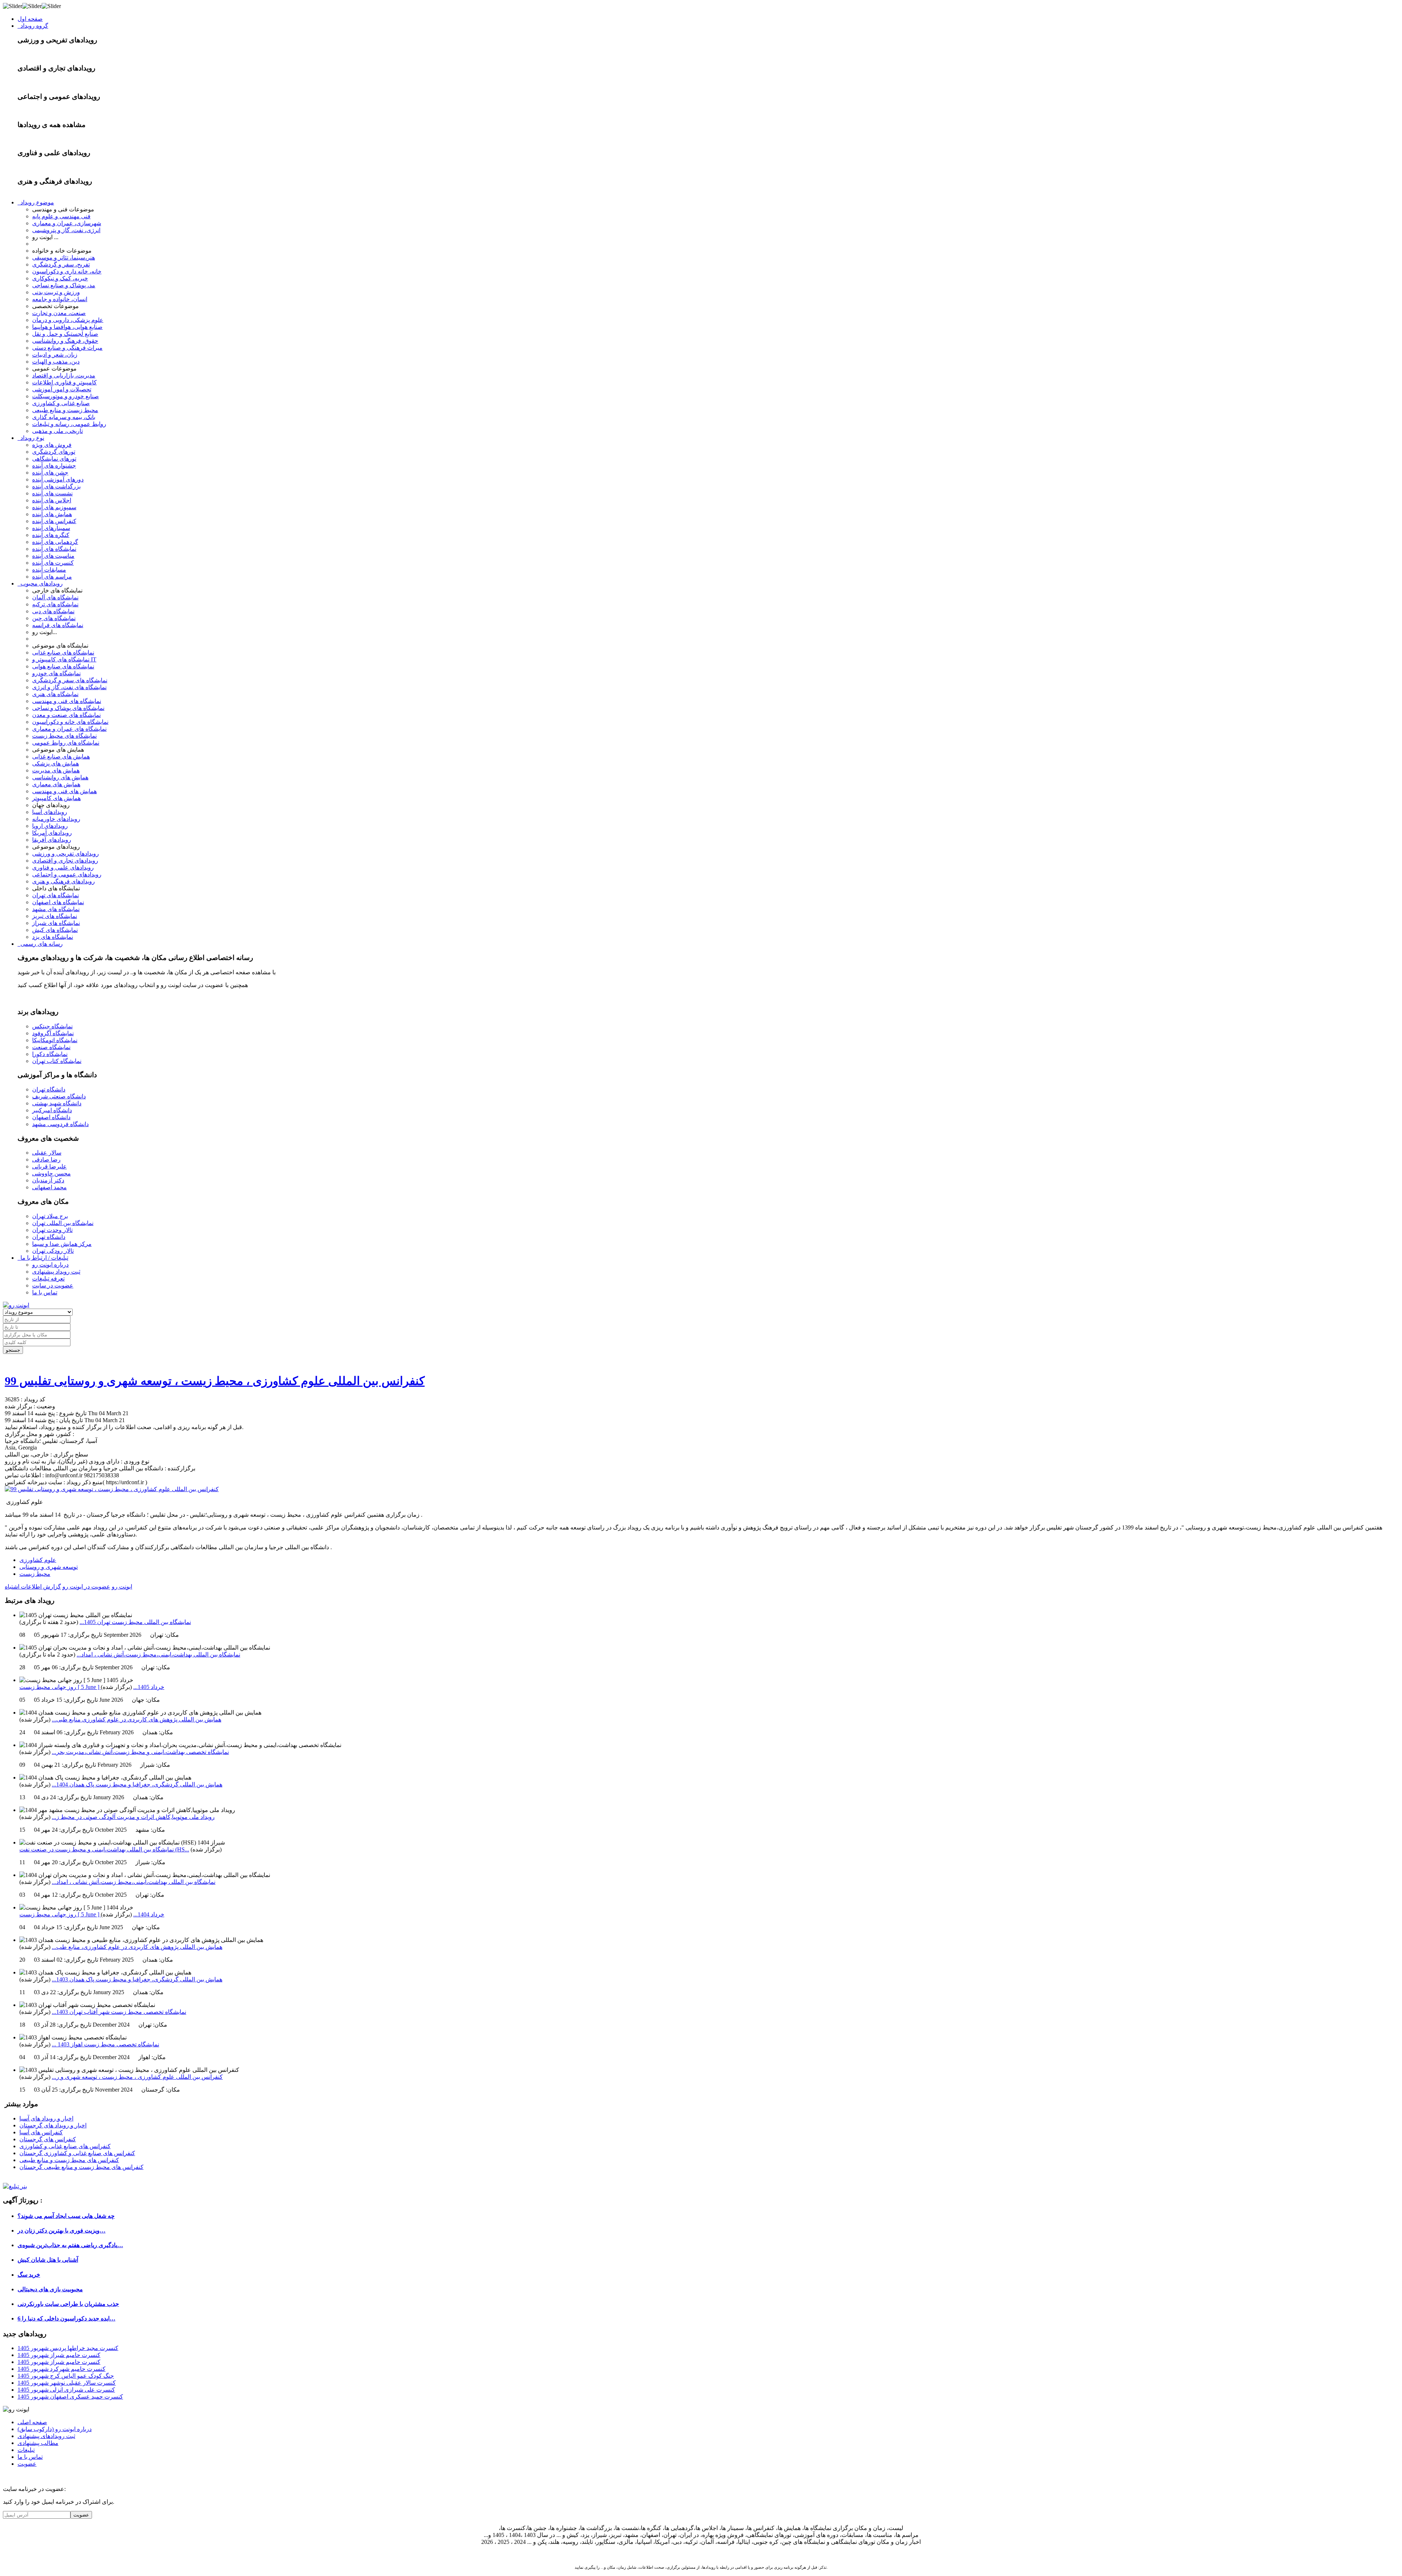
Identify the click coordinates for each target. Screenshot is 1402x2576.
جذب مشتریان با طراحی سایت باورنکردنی (68, 2304)
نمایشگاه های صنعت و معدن (66, 715)
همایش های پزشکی (55, 763)
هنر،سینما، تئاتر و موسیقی (64, 258)
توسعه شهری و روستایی (49, 1567)
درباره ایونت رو (50, 1265)
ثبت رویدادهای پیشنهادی (46, 2436)
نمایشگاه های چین (54, 618)
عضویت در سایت (53, 1285)
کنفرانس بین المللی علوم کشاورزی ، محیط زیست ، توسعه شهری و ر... (137, 2077)
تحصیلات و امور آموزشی (62, 389)
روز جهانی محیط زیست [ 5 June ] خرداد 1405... (92, 1687)
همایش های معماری (56, 784)
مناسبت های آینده (53, 556)
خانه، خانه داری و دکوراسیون (67, 271)
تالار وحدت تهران (52, 1230)
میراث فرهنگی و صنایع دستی (67, 348)
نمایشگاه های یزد (53, 937)
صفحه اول (30, 19)
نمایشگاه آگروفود (53, 1033)
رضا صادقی (46, 1160)
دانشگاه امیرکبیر (52, 1110)
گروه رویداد (33, 26)
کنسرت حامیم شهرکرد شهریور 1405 (62, 2369)
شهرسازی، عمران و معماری (67, 223)
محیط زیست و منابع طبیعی (65, 410)
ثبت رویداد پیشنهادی (56, 1272)
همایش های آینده (52, 514)
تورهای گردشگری (54, 452)
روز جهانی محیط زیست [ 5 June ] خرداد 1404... (92, 1914)
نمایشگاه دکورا (50, 1054)
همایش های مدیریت (56, 770)
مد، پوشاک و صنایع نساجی (64, 285)
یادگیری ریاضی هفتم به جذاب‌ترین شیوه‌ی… (70, 2245)
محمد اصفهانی (49, 1187)
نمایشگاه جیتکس (52, 1026)
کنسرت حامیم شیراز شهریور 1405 (59, 2355)
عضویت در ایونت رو (86, 1587)
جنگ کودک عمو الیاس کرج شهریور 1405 (66, 2376)
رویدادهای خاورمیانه (56, 819)
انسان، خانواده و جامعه (60, 299)
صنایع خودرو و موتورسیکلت (66, 396)
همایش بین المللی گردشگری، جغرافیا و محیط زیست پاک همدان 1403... (137, 1979)
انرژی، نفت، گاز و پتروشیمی (66, 230)
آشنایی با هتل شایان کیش (48, 2260)
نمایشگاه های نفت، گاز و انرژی (69, 687)
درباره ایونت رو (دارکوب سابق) (55, 2429)
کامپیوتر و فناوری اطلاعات (64, 382)
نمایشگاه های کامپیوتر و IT (64, 659)
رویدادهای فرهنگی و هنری (64, 881)
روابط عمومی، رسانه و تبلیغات (69, 424)
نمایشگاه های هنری (55, 694)
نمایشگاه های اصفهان (58, 902)
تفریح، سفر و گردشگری (61, 264)
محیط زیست (35, 1574)
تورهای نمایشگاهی (54, 459)
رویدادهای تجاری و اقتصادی (65, 861)
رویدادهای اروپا (50, 826)
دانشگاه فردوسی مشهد (60, 1124)
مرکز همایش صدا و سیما (62, 1244)
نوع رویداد (31, 438)
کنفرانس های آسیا (41, 2132)
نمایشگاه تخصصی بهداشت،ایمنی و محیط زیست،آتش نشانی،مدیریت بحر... (140, 1752)
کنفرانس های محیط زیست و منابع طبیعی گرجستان (81, 2167)
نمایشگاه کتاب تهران (57, 1061)
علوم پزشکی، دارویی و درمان (68, 320)
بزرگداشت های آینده (56, 486)
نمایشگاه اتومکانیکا (55, 1040)
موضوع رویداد (36, 202)
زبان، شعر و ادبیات (55, 355)
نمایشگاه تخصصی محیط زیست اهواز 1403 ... (106, 2044)
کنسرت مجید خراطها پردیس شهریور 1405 (68, 2348)
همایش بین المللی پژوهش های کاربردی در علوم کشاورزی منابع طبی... (137, 1719)
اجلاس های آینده (52, 500)
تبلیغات (26, 2450)
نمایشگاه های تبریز (55, 916)
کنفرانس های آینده (54, 521)
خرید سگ (29, 2275)
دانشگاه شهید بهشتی (57, 1103)
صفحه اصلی (32, 2422)
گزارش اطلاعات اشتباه (33, 1587)
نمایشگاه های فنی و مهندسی (67, 701)
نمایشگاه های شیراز (56, 923)
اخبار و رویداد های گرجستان (53, 2125)
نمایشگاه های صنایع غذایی (63, 652)
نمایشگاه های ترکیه (55, 604)
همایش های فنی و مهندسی (64, 791)
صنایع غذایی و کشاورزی (61, 403)
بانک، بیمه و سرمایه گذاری (64, 417)
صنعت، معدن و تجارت (59, 313)
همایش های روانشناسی (60, 777)
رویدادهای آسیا (50, 812)
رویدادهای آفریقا (52, 840)
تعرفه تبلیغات (48, 1279)
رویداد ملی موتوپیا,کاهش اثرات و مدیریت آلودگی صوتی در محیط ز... (133, 1817)
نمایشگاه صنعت (51, 1047)
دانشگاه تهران (49, 1089)
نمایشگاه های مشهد (56, 909)
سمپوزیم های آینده (54, 507)
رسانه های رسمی (40, 944)
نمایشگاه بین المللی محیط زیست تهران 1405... (135, 1622)
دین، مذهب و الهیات (56, 362)
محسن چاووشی (51, 1173)
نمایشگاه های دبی (53, 611)
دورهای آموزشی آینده (58, 479)
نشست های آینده (52, 493)
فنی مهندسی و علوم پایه (61, 216)
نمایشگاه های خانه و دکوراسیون (70, 722)
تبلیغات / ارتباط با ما (43, 1258)
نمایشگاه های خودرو (56, 673)
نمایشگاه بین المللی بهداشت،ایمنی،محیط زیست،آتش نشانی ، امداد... (158, 1654)
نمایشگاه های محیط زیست (64, 736)
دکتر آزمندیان (48, 1180)
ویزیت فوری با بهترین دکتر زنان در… (62, 2231)
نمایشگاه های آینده (54, 549)
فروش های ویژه (52, 445)
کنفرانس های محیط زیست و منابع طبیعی (69, 2160)
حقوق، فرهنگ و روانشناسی (65, 341)
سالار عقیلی (47, 1153)
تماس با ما (45, 1292)
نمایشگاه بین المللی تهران (63, 1223)
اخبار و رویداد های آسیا (46, 2118)
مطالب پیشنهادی (38, 2443)
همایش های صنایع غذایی (61, 757)
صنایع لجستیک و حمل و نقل (65, 334)
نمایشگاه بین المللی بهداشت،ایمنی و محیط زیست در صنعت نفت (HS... (104, 1849)
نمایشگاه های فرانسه (58, 625)
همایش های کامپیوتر (56, 798)
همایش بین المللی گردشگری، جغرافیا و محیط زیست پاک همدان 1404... (137, 1784)
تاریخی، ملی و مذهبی (58, 431)
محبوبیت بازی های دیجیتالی (50, 2289)
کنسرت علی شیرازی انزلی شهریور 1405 (66, 2390)
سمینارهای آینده (51, 528)
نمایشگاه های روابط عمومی (66, 743)
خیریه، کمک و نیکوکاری (60, 278)
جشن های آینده (50, 473)
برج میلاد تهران (50, 1216)
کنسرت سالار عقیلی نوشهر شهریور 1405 (67, 2383)
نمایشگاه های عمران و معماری (69, 729)
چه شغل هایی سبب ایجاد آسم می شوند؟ (66, 2216)
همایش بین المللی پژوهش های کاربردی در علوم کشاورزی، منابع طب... (137, 1947)
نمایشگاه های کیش (55, 930)
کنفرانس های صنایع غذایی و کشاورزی (65, 2146)
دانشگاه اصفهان (51, 1117)
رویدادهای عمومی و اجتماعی (67, 874)
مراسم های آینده (52, 577)
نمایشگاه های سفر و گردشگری (70, 680)
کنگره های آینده (51, 535)
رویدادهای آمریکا (52, 833)
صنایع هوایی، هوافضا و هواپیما (67, 327)
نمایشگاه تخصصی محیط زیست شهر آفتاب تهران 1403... (119, 2012)
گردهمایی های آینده (55, 542)
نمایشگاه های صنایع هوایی (63, 666)
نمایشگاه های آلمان (55, 597)
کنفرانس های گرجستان (48, 2139)
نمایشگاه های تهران (55, 895)
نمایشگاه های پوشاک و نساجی (68, 708)
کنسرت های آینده (53, 563)
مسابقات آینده (49, 570)
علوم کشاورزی (38, 1560)
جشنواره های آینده (54, 466)
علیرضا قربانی (49, 1166)
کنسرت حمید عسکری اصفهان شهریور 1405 (70, 2397)
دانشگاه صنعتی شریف (59, 1096)
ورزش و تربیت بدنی (56, 292)
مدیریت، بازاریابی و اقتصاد (64, 375)
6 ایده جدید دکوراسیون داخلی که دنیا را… (66, 2318)
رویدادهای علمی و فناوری (63, 867)
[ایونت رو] (16, 1305)
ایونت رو (122, 1587)
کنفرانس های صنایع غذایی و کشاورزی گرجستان (77, 2153)
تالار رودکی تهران (53, 1251)
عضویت (27, 2464)
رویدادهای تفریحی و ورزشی (66, 854)
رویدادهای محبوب (40, 583)
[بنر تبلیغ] (15, 2186)
